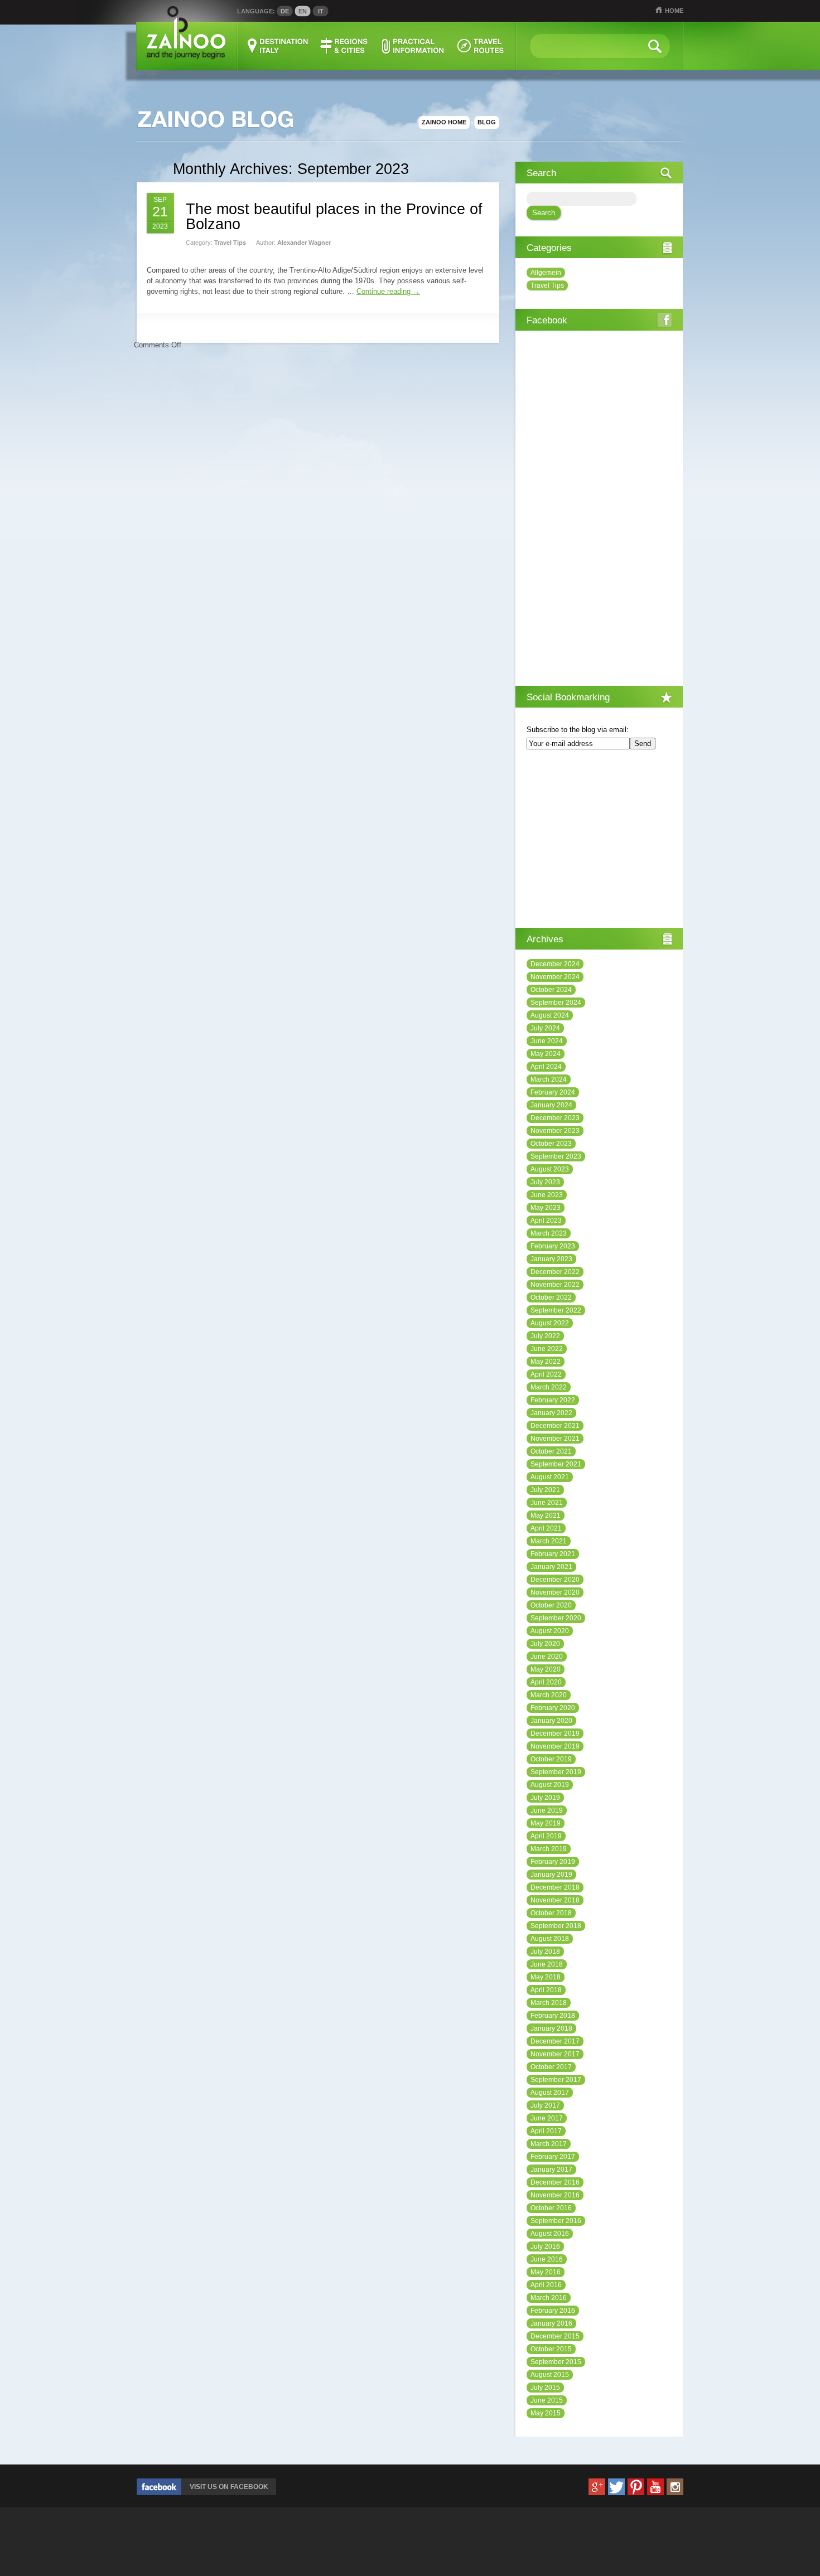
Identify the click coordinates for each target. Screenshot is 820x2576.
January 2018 (551, 2028)
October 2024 (551, 990)
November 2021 (555, 1439)
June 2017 (547, 2118)
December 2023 (555, 1118)
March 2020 (549, 1695)
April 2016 (546, 2285)
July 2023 (545, 1182)
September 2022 (556, 1310)
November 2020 (555, 1592)
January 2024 (551, 1105)
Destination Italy (278, 46)
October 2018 (551, 1913)
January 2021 (551, 1567)
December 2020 (555, 1580)
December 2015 (555, 2336)
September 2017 (556, 2080)
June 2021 (547, 1503)
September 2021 (556, 1464)
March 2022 (549, 1387)
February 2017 (553, 2157)
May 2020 (546, 1669)
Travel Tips (230, 243)
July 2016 (545, 2246)
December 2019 (555, 1734)
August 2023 (550, 1169)
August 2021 (550, 1477)
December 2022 (555, 1272)
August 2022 (550, 1323)
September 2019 (556, 1772)
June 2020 (547, 1657)
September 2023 (556, 1156)
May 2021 (546, 1515)
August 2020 (550, 1631)
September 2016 (556, 2221)
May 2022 (546, 1362)
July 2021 (545, 1490)
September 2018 (556, 1926)
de (285, 11)
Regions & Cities (345, 46)
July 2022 (545, 1336)
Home (674, 11)
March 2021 (549, 1541)
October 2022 (551, 1297)
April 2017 (546, 2131)
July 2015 (545, 2388)
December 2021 (555, 1426)
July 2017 (545, 2105)
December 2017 (555, 2041)
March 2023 (549, 1233)
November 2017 (555, 2054)
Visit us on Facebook (229, 2487)
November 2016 (555, 2195)
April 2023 (546, 1221)
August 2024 (550, 1015)
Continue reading (388, 291)
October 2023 (551, 1144)
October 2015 (551, 2349)
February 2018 (553, 2016)
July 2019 (545, 1798)
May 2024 (546, 1054)
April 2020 (546, 1682)
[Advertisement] (599, 840)
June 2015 (547, 2400)
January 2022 (551, 1413)
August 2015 (550, 2375)
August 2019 (550, 1785)
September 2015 (556, 2362)
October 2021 (551, 1451)
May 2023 (546, 1208)
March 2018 (549, 2003)
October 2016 (551, 2208)
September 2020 (556, 1618)
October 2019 (551, 1759)
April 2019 (546, 1836)
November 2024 (555, 977)
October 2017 (551, 2067)
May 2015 (546, 2413)
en (303, 11)
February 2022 (553, 1400)
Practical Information (413, 46)
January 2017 (551, 2170)
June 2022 (547, 1349)
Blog (487, 122)
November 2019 (555, 1746)
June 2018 (547, 1964)
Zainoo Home (444, 122)
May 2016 (546, 2272)
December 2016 (555, 2182)
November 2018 (555, 1900)
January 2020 (551, 1721)
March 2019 (549, 1849)
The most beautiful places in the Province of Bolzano (334, 217)
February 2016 (553, 2311)
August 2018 (550, 1939)
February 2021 (553, 1554)
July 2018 (545, 1952)
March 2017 (549, 2144)
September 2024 (556, 1003)
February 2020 (553, 1708)
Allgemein (546, 273)
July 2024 (545, 1028)
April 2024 (546, 1067)
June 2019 (547, 1810)
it (321, 11)
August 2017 (550, 2093)
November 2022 (555, 1285)
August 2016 (550, 2234)
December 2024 (555, 964)
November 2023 (555, 1131)
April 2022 (546, 1374)
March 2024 (549, 1079)
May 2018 (546, 1977)
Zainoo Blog (215, 120)
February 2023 (553, 1246)
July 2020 (545, 1644)
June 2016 (547, 2259)
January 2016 (551, 2323)
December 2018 (555, 1887)
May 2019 (546, 1823)
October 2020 (551, 1605)
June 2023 (547, 1195)
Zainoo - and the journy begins (185, 33)
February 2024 (553, 1092)
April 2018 (546, 1990)
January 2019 (551, 1875)
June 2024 (547, 1041)
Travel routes (481, 46)
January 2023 (551, 1259)
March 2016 (549, 2298)
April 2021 (546, 1528)
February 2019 (553, 1862)
